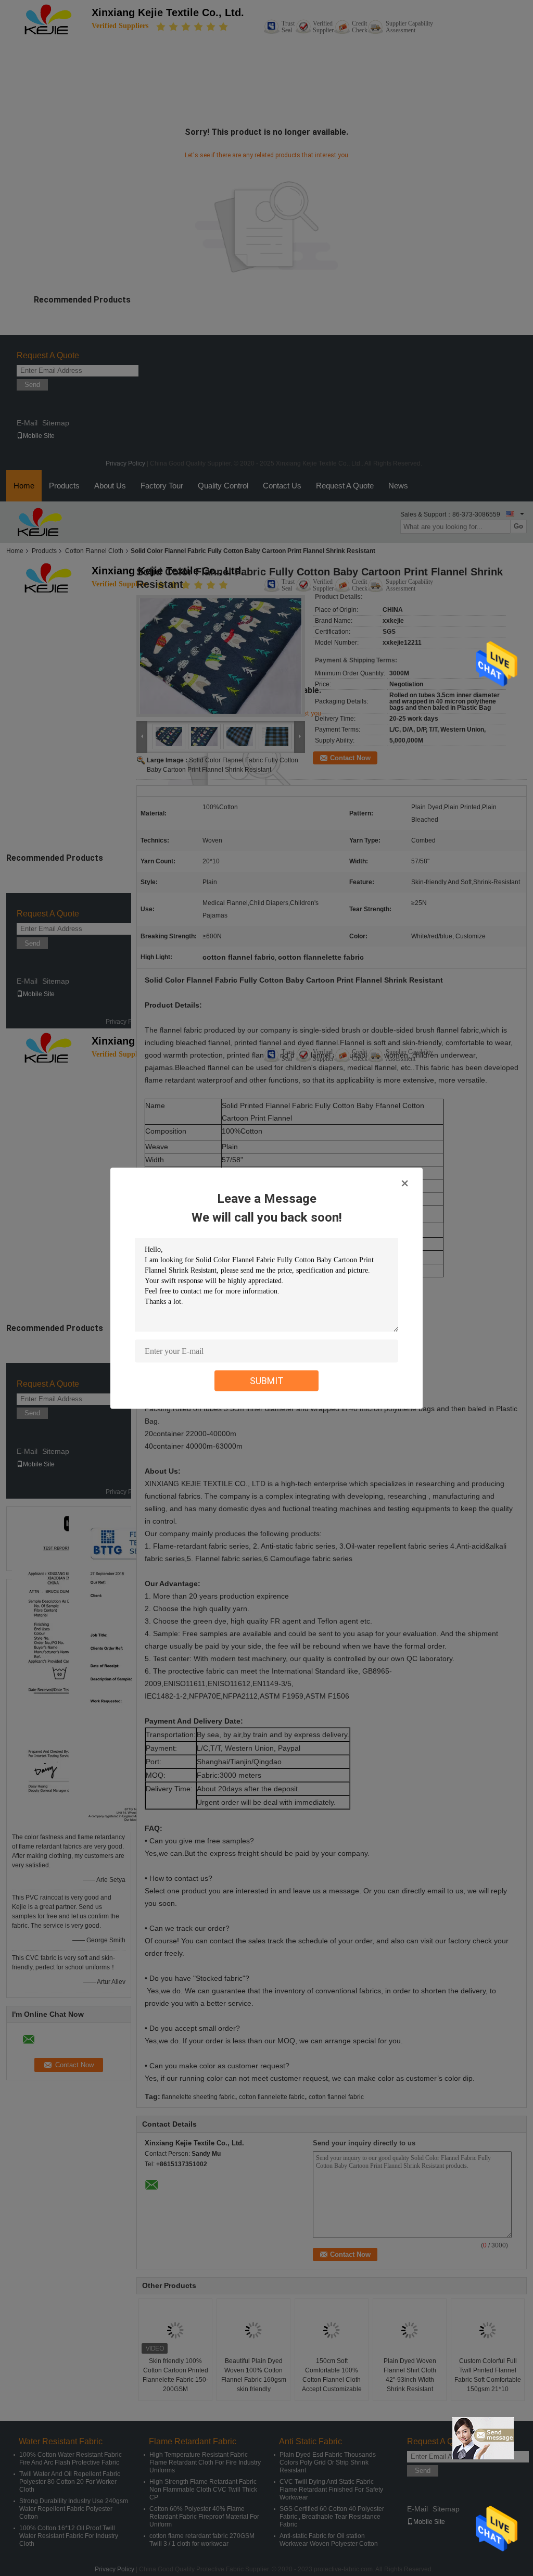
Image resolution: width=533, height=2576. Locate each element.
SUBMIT (267, 1380)
